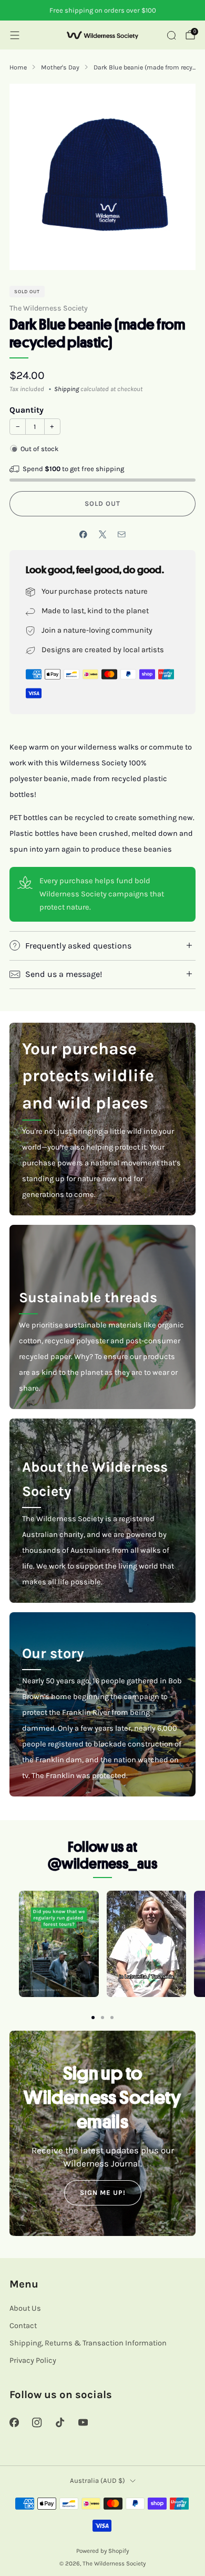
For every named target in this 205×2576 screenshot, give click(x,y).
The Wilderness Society (49, 308)
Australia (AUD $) (98, 2480)
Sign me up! (103, 2193)
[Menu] (15, 35)
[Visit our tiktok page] (60, 2423)
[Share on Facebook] (84, 535)
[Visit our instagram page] (37, 2423)
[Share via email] (122, 535)
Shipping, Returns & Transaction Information (88, 2343)
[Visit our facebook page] (14, 2423)
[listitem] (102, 11)
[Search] (171, 35)
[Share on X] (102, 535)
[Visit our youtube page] (83, 2423)
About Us (25, 2308)
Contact (23, 2326)
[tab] (93, 2018)
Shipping (66, 389)
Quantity (27, 410)
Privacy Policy (33, 2360)
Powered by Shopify (102, 2551)
